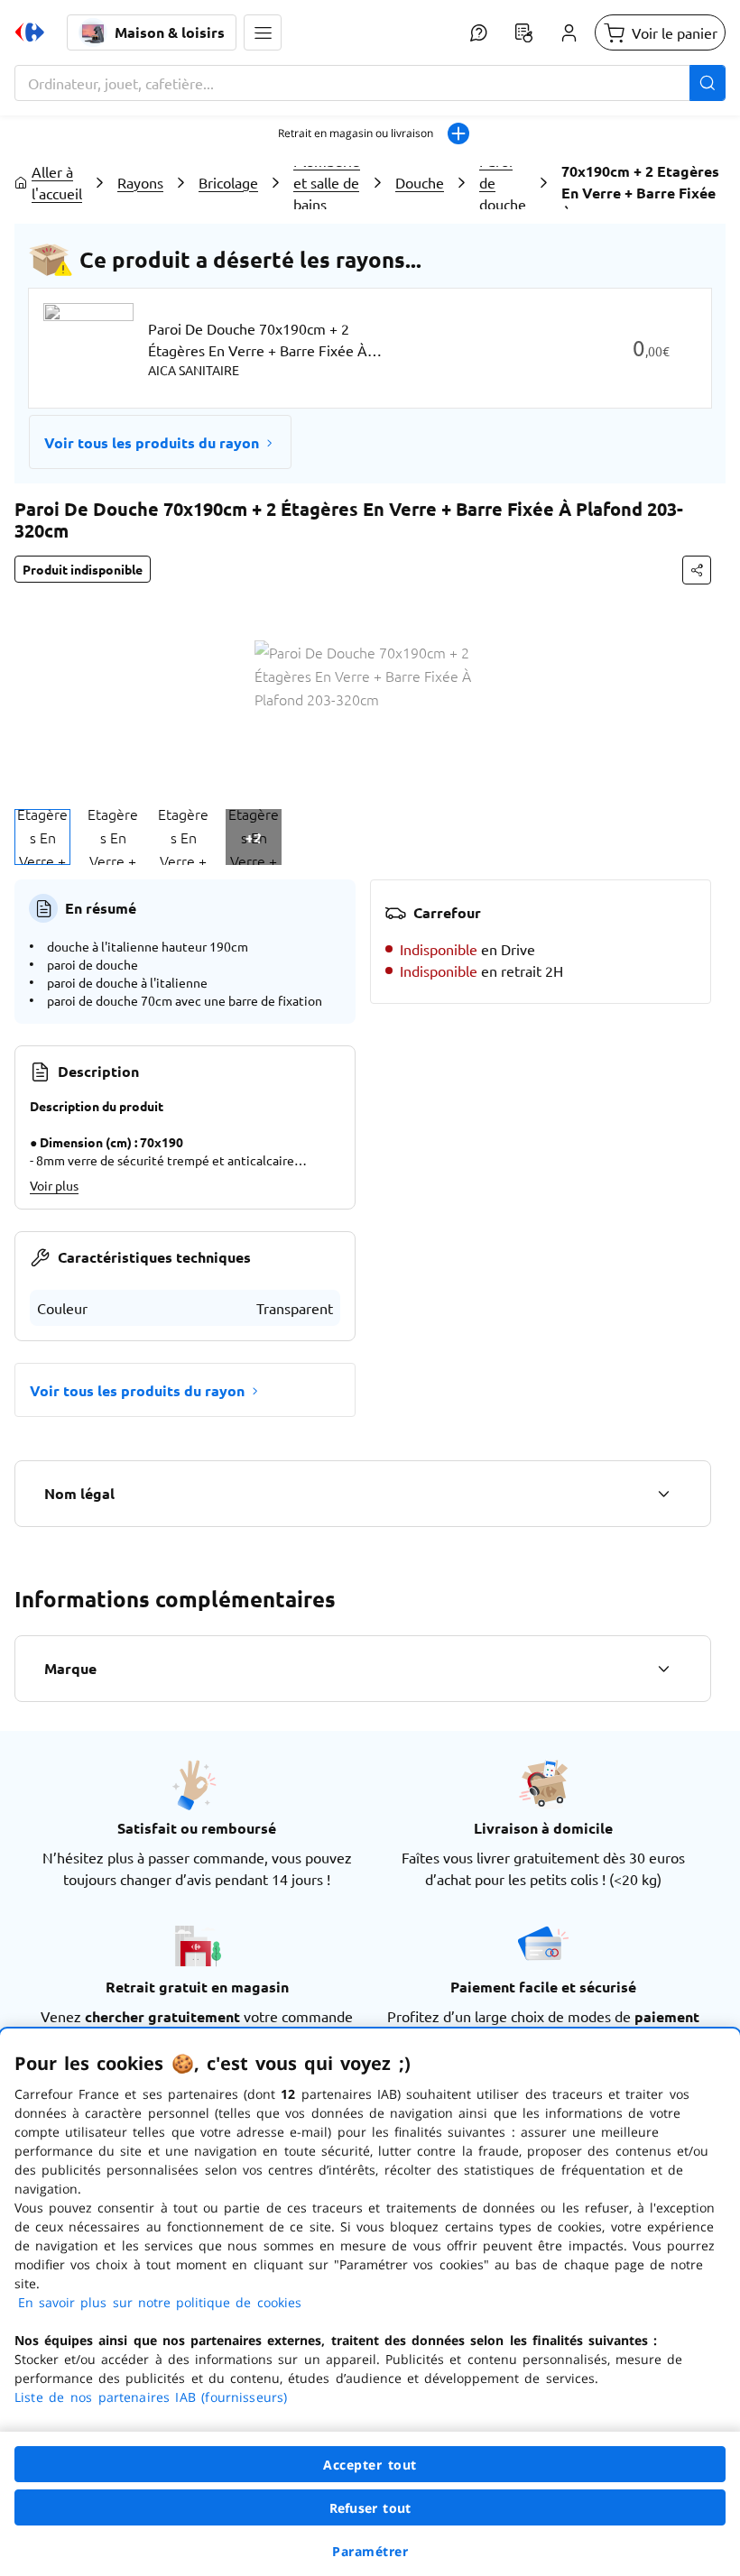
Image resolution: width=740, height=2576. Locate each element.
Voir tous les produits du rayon (152, 442)
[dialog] (370, 2302)
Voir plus (54, 1185)
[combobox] (370, 83)
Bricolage (228, 182)
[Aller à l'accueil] (30, 32)
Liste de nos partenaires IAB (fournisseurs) (151, 2397)
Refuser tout (370, 2508)
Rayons (140, 182)
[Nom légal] (663, 1494)
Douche (420, 182)
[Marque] (663, 1669)
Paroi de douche (503, 182)
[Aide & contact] (478, 32)
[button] (263, 32)
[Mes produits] (523, 32)
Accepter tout (370, 2465)
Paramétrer (370, 2551)
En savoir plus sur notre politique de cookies (160, 2302)
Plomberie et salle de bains (327, 182)
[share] (697, 570)
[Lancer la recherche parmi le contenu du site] (708, 83)
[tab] (42, 837)
